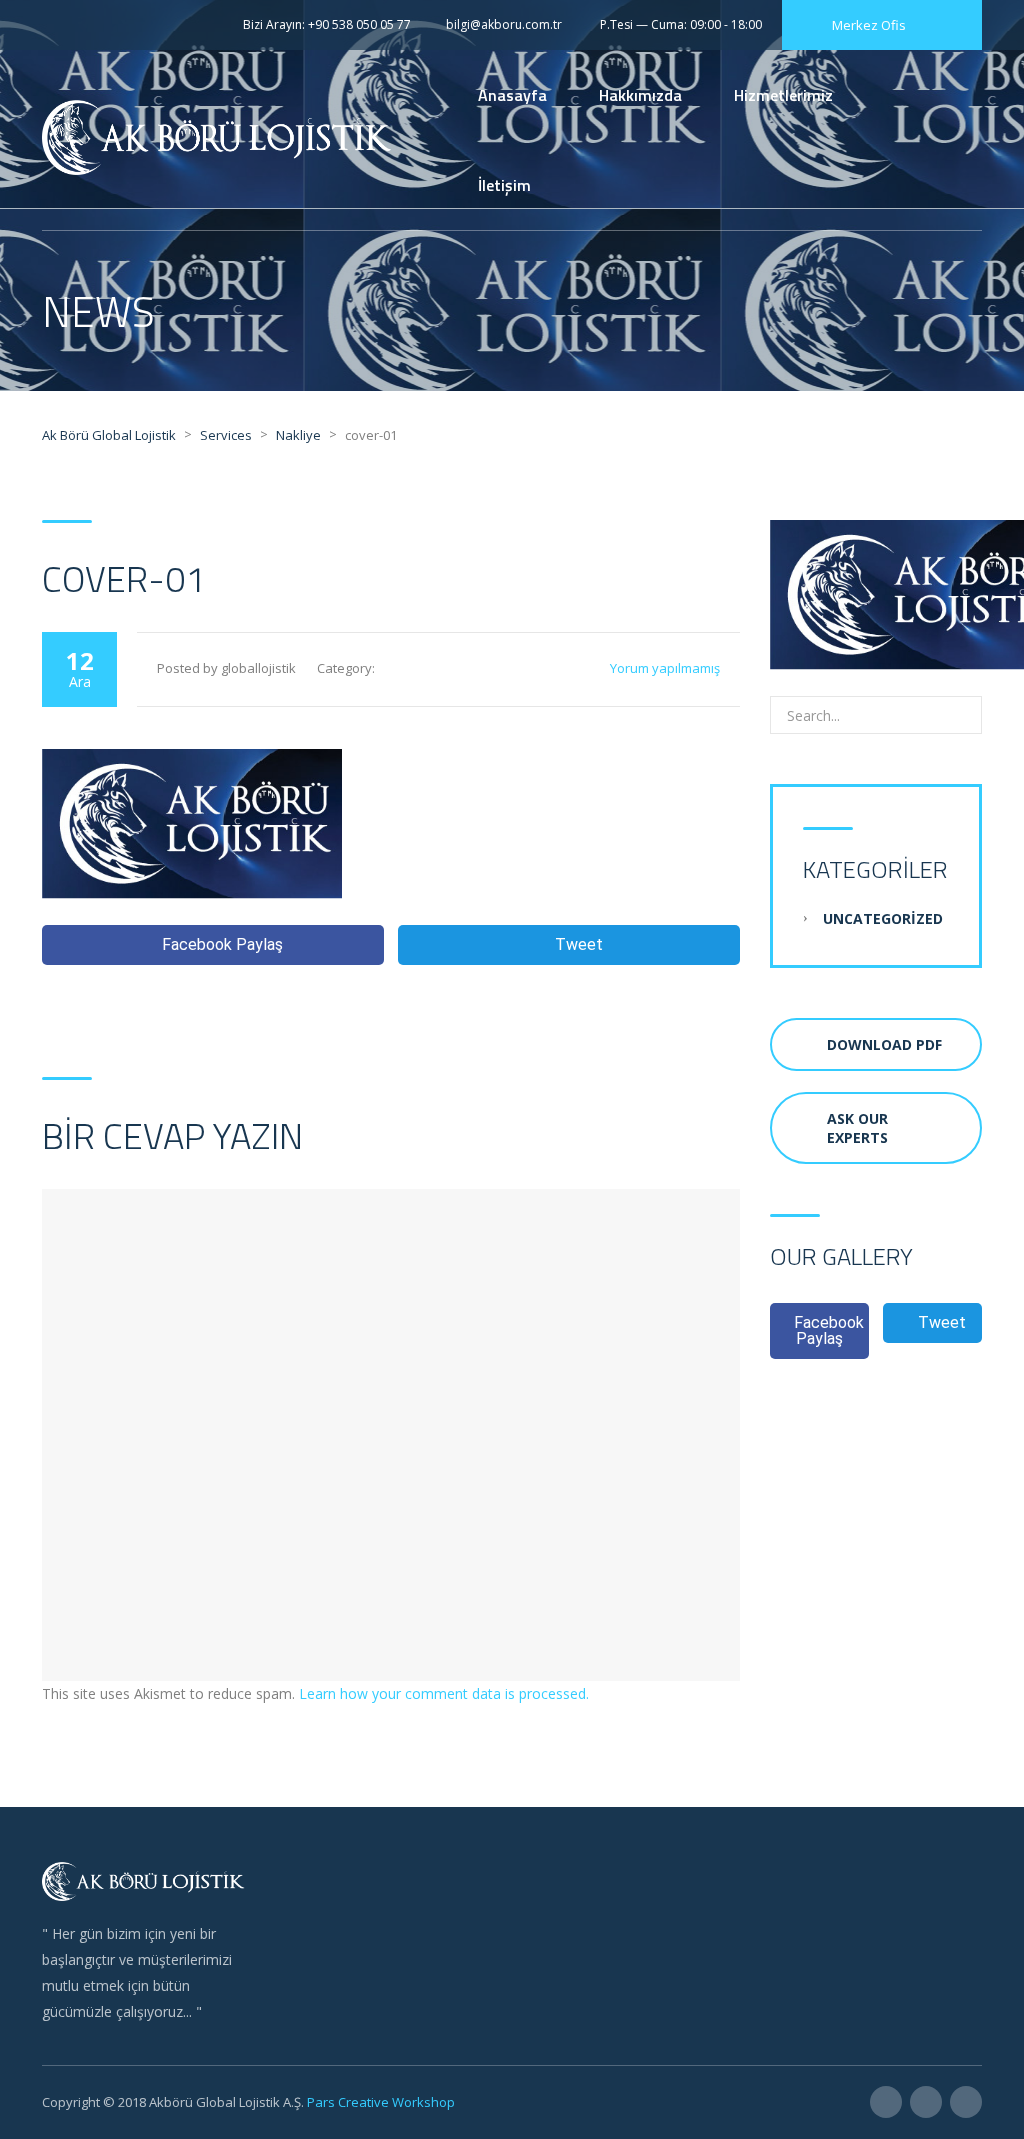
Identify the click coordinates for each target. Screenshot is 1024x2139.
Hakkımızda (640, 95)
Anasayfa (512, 95)
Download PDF (884, 1044)
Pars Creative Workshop (379, 2102)
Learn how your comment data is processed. (444, 1693)
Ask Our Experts (857, 1128)
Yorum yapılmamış (665, 668)
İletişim (504, 185)
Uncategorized (883, 918)
